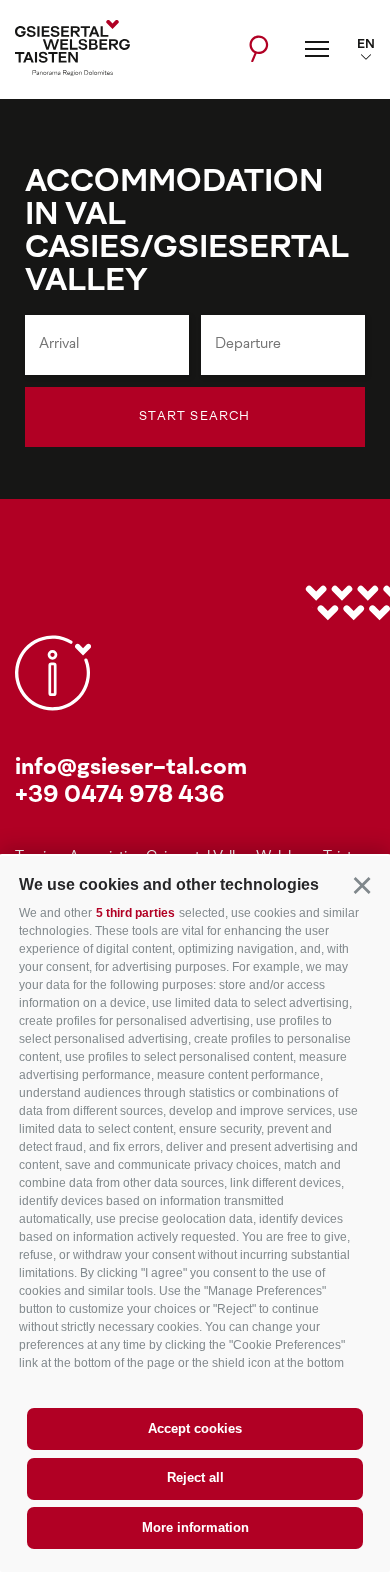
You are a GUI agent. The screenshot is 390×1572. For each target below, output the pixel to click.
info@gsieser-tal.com (131, 768)
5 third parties (135, 913)
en (366, 45)
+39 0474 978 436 (120, 796)
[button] (361, 884)
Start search (194, 417)
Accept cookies (195, 1428)
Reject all (195, 1477)
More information (195, 1527)
